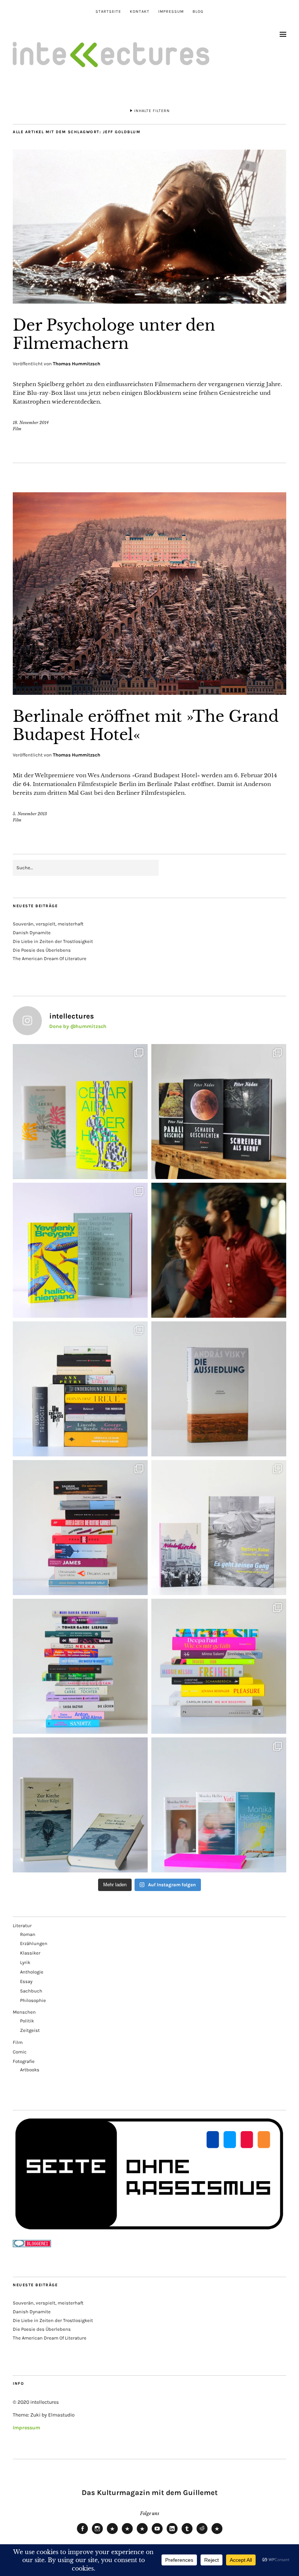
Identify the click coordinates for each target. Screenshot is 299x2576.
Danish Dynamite (32, 933)
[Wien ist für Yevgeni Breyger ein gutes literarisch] (80, 1250)
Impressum (171, 11)
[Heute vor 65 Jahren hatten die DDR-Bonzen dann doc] (219, 1528)
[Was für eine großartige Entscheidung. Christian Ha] (80, 1112)
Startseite (108, 11)
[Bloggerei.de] (32, 2246)
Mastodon (127, 2534)
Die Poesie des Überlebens (42, 950)
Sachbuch (31, 1991)
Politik (27, 2021)
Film (17, 429)
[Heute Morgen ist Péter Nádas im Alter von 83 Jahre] (219, 1112)
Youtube (157, 2534)
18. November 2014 (31, 423)
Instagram (97, 2534)
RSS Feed (142, 2534)
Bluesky (112, 2534)
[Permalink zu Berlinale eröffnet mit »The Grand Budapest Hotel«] (149, 693)
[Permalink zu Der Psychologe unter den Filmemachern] (149, 301)
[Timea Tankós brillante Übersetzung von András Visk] (219, 1389)
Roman (28, 1934)
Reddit (202, 2534)
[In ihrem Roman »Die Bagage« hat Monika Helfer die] (219, 1805)
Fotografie (24, 2061)
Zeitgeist (30, 2030)
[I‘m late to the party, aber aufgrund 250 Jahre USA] (80, 1528)
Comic (20, 2052)
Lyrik (25, 1962)
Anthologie (32, 1972)
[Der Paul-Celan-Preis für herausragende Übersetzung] (80, 1805)
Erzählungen (34, 1943)
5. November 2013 (30, 814)
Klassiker (30, 1953)
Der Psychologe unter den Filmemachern (114, 334)
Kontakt (140, 11)
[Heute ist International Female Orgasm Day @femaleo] (219, 1666)
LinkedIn (172, 2534)
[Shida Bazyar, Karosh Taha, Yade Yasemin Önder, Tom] (80, 1666)
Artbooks (30, 2070)
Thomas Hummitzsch (77, 364)
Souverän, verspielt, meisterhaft (48, 924)
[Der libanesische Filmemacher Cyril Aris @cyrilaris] (219, 1250)
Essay (26, 1981)
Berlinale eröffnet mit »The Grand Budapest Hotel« (146, 725)
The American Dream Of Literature (50, 958)
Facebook (82, 2534)
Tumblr (187, 2534)
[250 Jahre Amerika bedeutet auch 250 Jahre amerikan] (80, 1389)
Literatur (22, 1926)
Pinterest (217, 2534)
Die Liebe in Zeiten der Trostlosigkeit (53, 941)
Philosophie (33, 2000)
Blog (198, 11)
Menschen (24, 2012)
